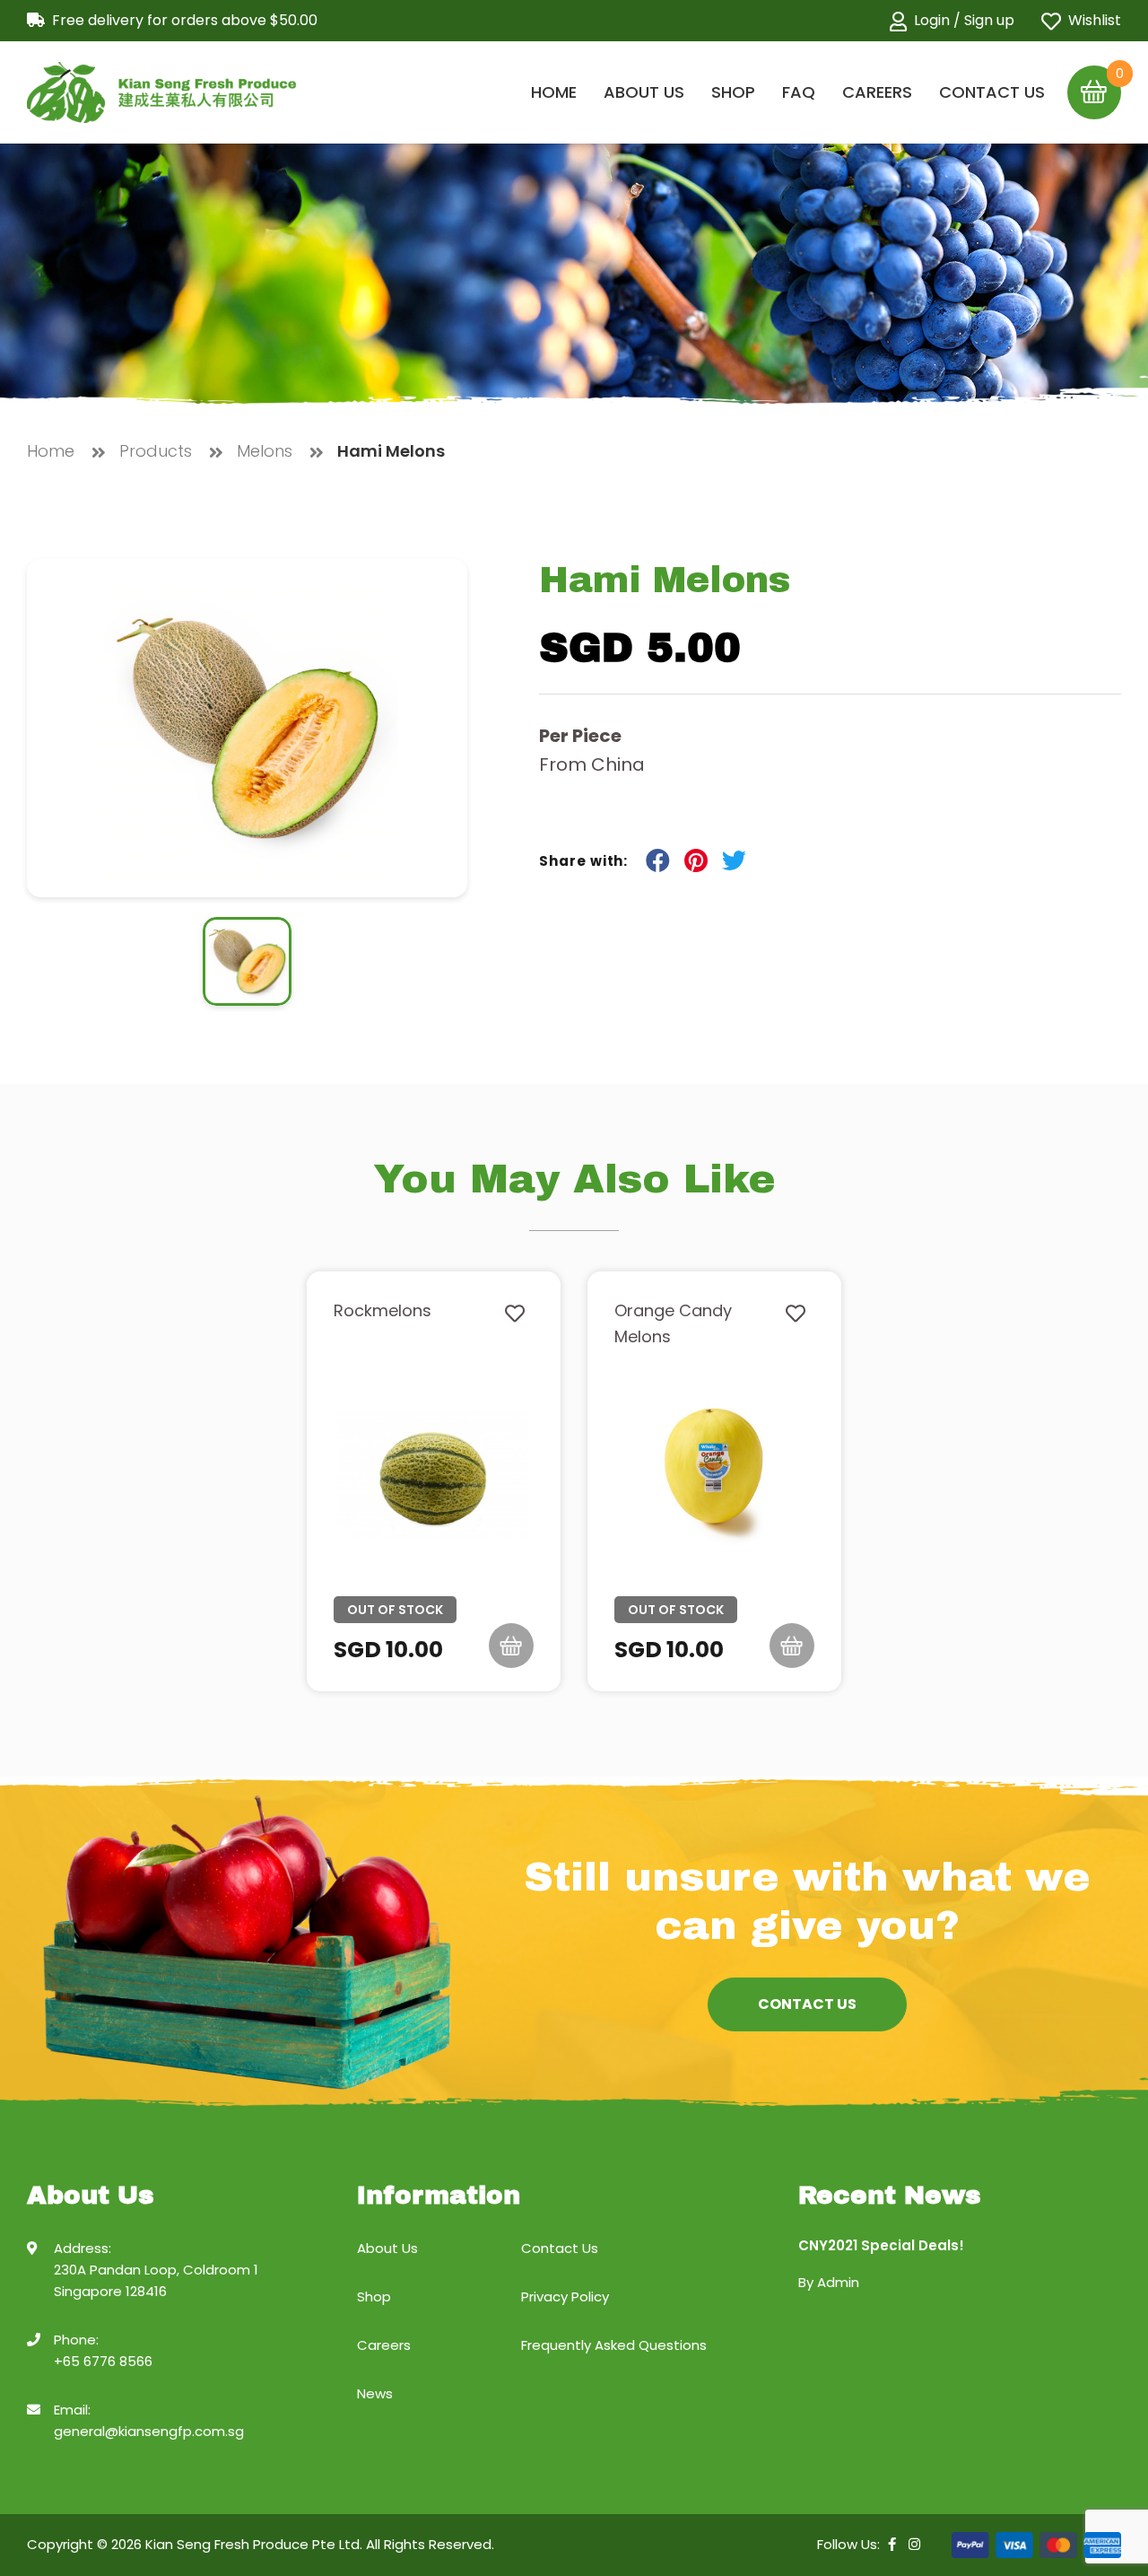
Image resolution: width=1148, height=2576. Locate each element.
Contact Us (992, 92)
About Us (644, 92)
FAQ (799, 92)
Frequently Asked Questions (614, 2345)
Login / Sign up (964, 21)
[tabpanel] (434, 1481)
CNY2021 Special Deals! (881, 2245)
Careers (877, 92)
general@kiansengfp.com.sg (149, 2431)
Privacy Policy (565, 2297)
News (375, 2393)
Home (554, 92)
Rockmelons (383, 1310)
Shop (733, 92)
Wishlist (1095, 21)
